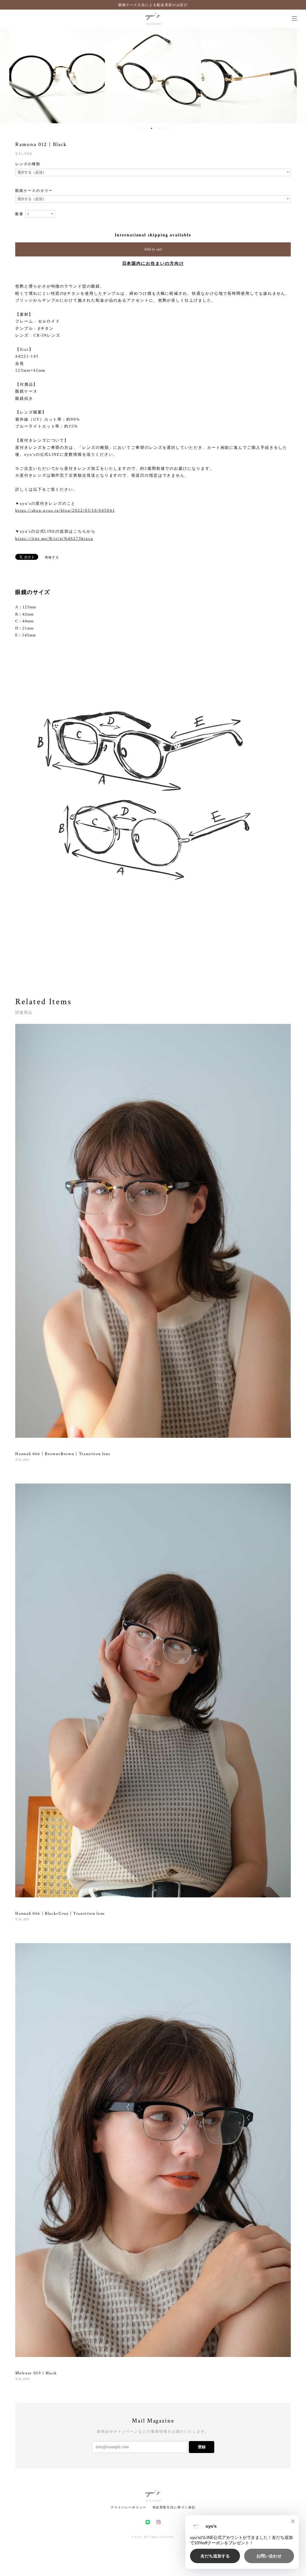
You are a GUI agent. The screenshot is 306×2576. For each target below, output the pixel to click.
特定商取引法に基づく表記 (174, 2507)
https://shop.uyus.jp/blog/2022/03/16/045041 (65, 510)
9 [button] (167, 128)
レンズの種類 (28, 164)
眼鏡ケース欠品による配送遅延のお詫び (153, 5)
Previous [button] (9, 75)
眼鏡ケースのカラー (34, 191)
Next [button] (297, 75)
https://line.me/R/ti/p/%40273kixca (54, 538)
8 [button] (163, 128)
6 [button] (155, 128)
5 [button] (152, 128)
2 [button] (140, 128)
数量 (19, 214)
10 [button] (171, 128)
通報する (52, 557)
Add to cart (153, 249)
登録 (202, 2447)
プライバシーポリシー (128, 2507)
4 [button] (148, 128)
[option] (69, 75)
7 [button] (159, 128)
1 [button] (136, 128)
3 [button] (144, 128)
